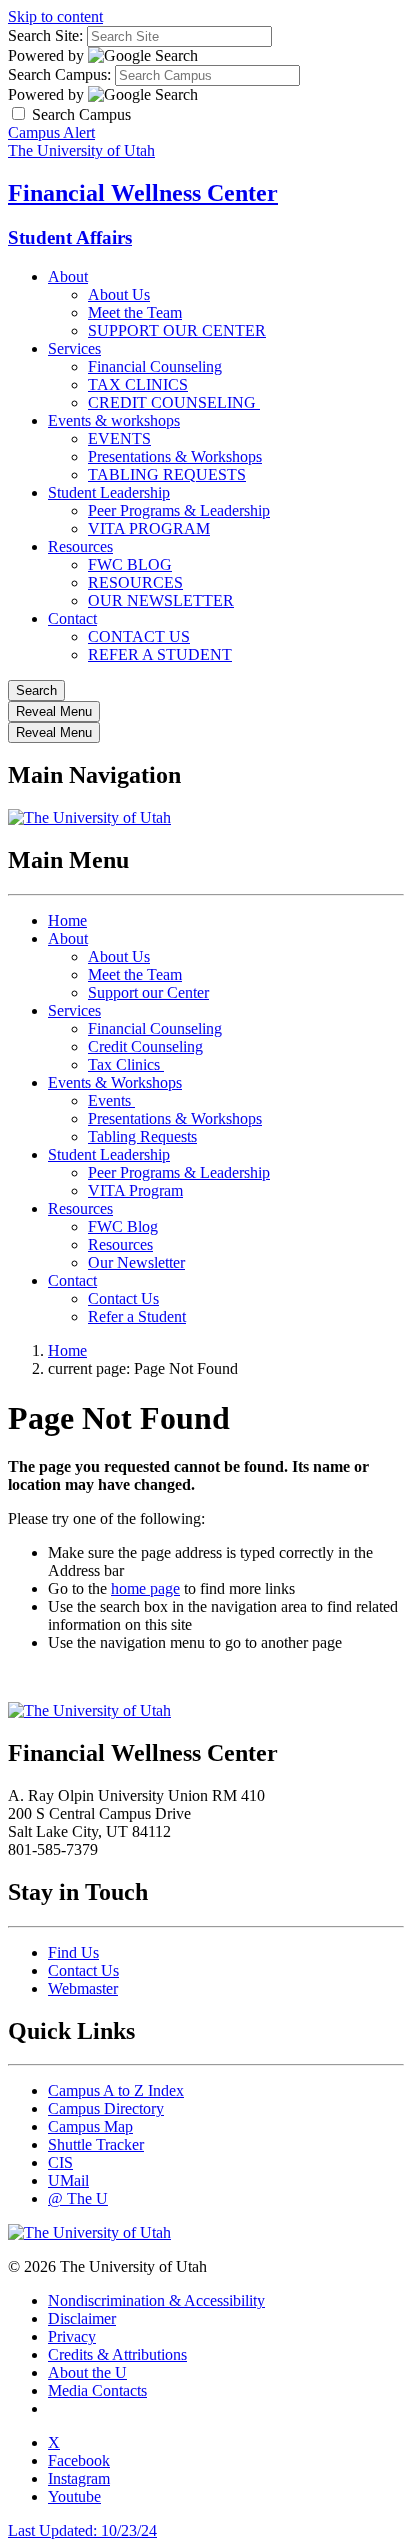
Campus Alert (51, 132)
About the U (87, 2372)
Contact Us (123, 1298)
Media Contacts (97, 2390)
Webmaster (83, 1988)
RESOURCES (135, 582)
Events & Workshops (115, 1082)
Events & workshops (114, 420)
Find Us (73, 1952)
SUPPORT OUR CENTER (177, 330)
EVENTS (119, 438)
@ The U (78, 2198)
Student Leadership (109, 492)
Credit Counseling (145, 1046)
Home (67, 920)
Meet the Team (135, 312)
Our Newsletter (136, 1262)
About (68, 276)
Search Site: (45, 35)
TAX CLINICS (138, 384)
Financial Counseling (155, 366)
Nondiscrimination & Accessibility (156, 2300)
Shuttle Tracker (96, 2144)
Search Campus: (59, 74)
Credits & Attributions (117, 2354)
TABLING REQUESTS (167, 474)
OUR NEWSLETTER (161, 600)
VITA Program (135, 1190)
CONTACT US (139, 636)
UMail (68, 2180)
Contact (72, 618)
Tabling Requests (142, 1136)
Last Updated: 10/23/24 (82, 2530)
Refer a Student (137, 1316)
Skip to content (55, 16)
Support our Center (148, 992)
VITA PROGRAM (149, 528)
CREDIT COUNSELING (174, 402)
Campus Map (90, 2126)
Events (111, 1100)
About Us (119, 294)
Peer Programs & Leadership (179, 510)
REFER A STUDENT (160, 654)
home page (145, 1588)
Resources (80, 546)
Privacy (72, 2336)
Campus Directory (106, 2108)
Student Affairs (70, 237)
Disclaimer (82, 2318)
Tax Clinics (126, 1064)
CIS (60, 2162)
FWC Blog (123, 1226)
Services (74, 348)
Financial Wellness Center (143, 193)
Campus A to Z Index (116, 2090)
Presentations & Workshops (175, 456)
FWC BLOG (130, 564)
